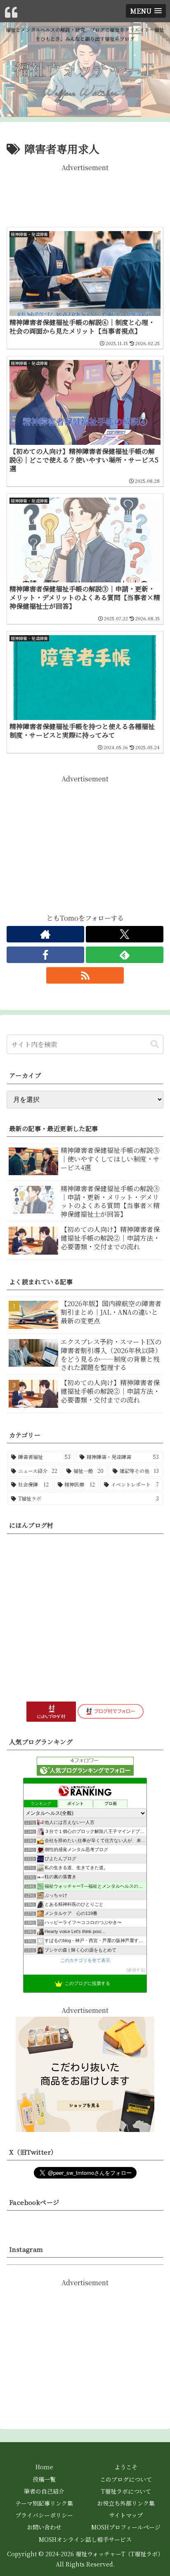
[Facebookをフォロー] (45, 955)
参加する (136, 1970)
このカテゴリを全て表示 (85, 1960)
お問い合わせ (44, 2527)
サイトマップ (126, 2515)
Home (44, 2467)
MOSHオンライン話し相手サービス (85, 2539)
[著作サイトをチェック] (45, 934)
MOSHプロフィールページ (126, 2527)
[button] (155, 1044)
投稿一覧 (44, 2479)
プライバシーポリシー (44, 2515)
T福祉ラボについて (126, 2491)
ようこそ (126, 2467)
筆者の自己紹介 (44, 2491)
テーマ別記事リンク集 (44, 2503)
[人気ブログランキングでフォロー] (85, 1765)
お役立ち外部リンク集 (126, 2503)
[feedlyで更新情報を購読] (125, 955)
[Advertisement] (85, 194)
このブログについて (126, 2479)
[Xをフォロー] (125, 934)
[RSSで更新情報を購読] (85, 975)
